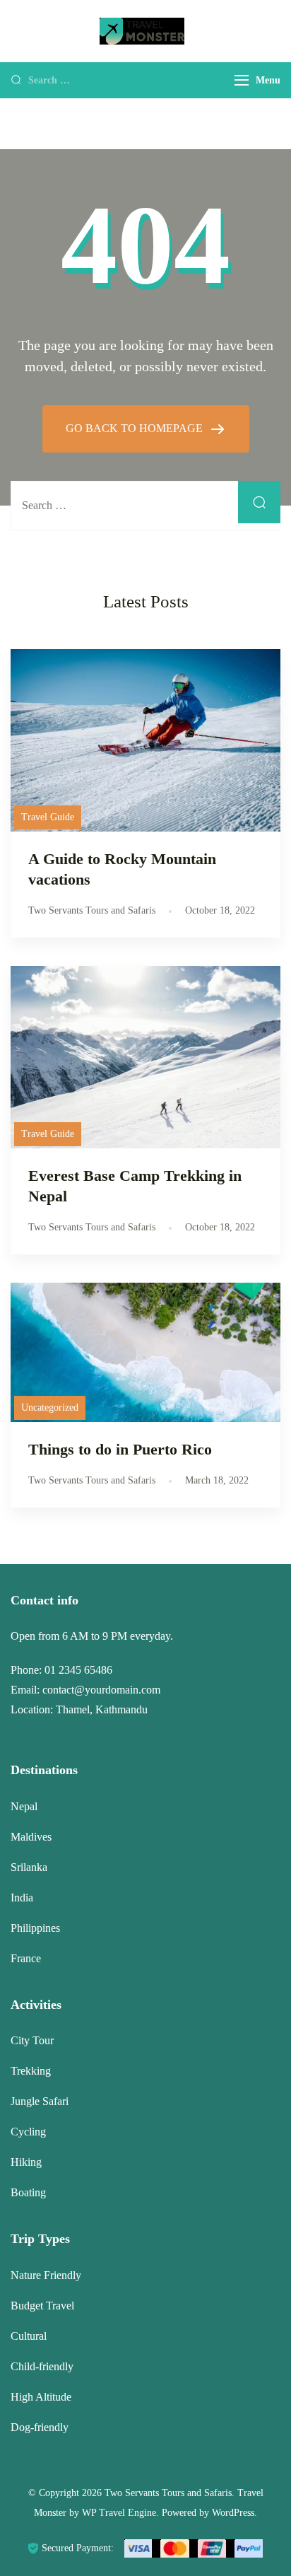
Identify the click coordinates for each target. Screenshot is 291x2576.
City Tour (32, 2040)
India (22, 1898)
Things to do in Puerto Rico (120, 1449)
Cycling (28, 2132)
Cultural (29, 2336)
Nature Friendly (46, 2275)
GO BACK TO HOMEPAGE (136, 428)
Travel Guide (48, 817)
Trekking (31, 2071)
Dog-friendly (40, 2427)
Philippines (35, 1928)
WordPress (233, 2513)
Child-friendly (42, 2366)
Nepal (24, 1806)
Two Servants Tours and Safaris (168, 2493)
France (26, 1958)
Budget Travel (42, 2306)
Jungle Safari (40, 2101)
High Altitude (41, 2397)
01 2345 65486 (78, 1670)
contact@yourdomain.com (101, 1690)
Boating (28, 2192)
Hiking (26, 2162)
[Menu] (242, 80)
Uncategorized (50, 1408)
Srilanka (29, 1867)
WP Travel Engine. (120, 2513)
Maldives (31, 1837)
